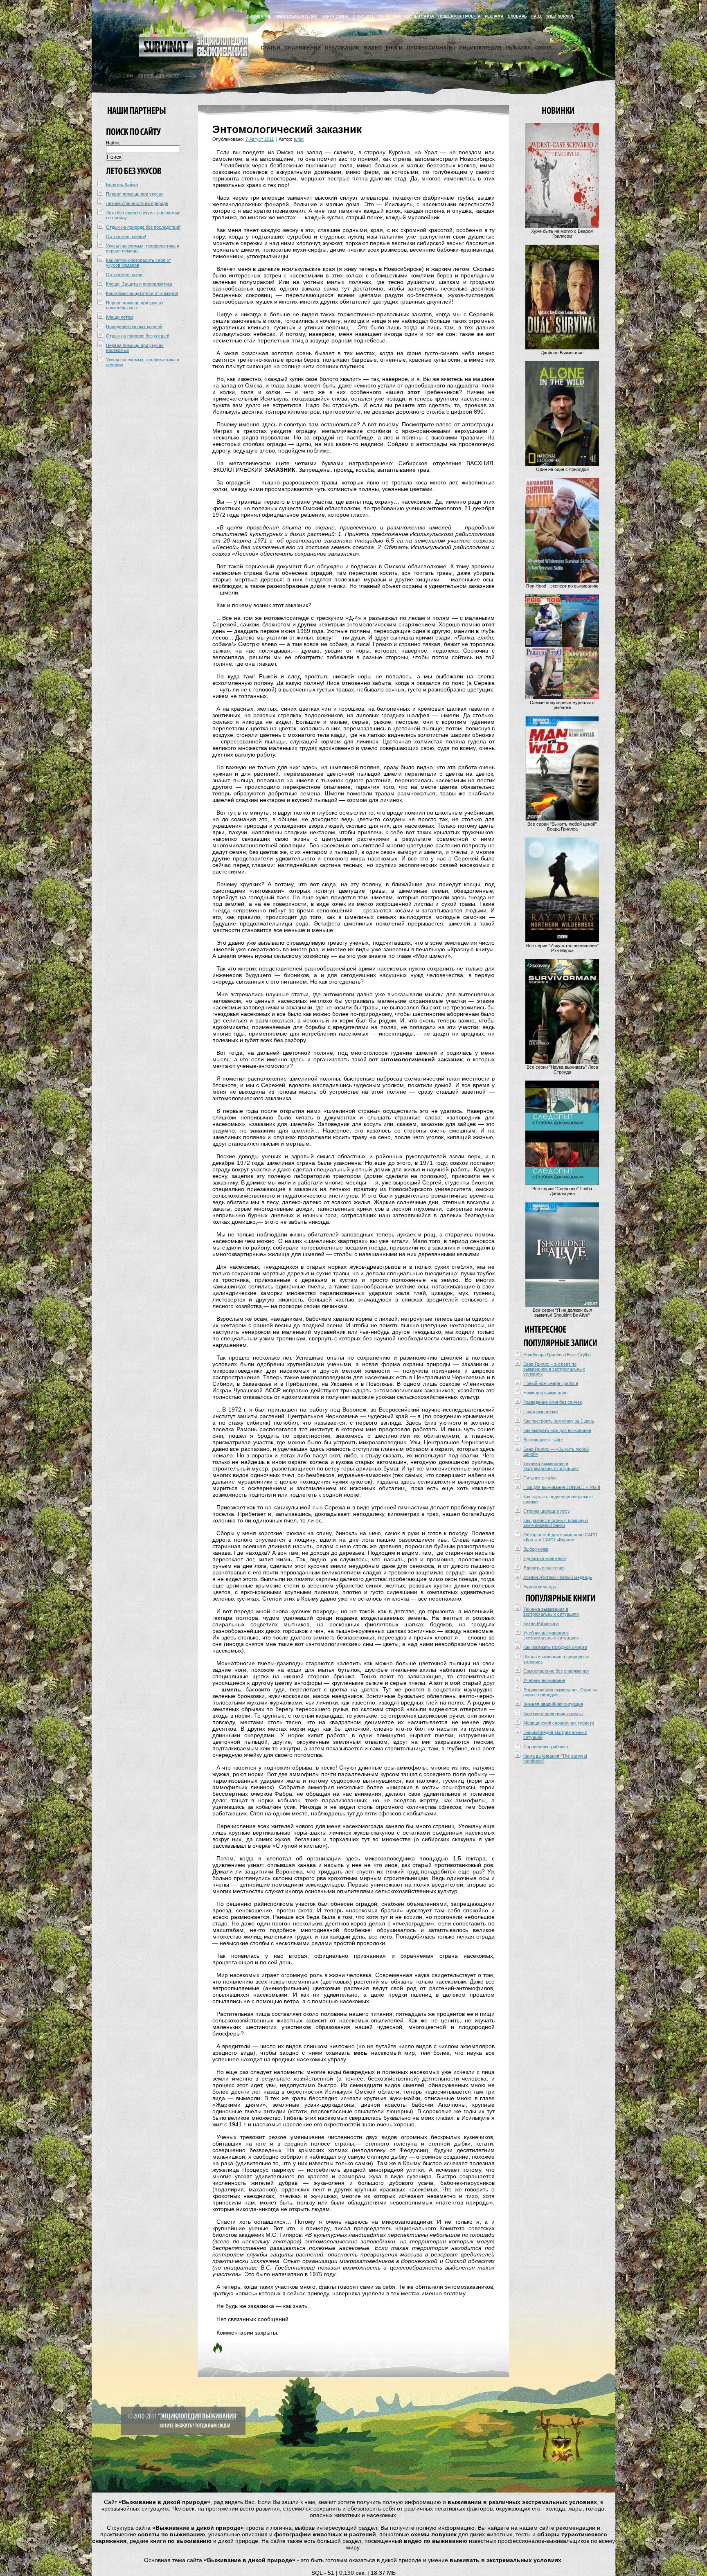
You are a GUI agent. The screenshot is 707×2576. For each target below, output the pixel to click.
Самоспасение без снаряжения (556, 1671)
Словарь (517, 16)
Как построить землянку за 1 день (559, 1421)
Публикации (342, 48)
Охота (544, 48)
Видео (373, 48)
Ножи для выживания (545, 1393)
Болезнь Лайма (122, 185)
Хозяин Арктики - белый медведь (558, 1577)
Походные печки (540, 1412)
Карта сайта (335, 16)
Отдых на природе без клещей (138, 336)
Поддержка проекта (459, 16)
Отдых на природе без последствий (143, 227)
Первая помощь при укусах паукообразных (135, 305)
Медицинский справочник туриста (559, 1723)
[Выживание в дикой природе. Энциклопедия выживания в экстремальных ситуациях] (194, 55)
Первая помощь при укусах (135, 194)
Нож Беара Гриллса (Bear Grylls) (557, 1355)
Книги (394, 48)
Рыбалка (518, 48)
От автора (390, 16)
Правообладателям (296, 16)
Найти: (113, 143)
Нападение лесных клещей (134, 327)
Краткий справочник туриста (553, 1714)
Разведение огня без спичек (553, 1402)
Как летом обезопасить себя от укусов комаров (138, 263)
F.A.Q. (536, 16)
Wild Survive (560, 16)
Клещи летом (120, 317)
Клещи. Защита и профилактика (139, 284)
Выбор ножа (536, 1549)
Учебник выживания (544, 1680)
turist (299, 139)
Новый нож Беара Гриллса (551, 1383)
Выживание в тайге (543, 1440)
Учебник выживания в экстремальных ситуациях (551, 1635)
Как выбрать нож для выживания (557, 1430)
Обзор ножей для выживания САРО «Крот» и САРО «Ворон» (560, 1537)
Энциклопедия (480, 48)
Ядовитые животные (545, 1558)
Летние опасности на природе (137, 203)
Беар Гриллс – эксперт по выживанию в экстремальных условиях (554, 1369)
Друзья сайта (420, 16)
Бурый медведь (540, 1587)
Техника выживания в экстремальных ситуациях (551, 1466)
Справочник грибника (546, 1747)
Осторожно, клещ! (125, 275)
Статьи (270, 48)
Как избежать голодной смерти (555, 1647)
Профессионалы (431, 48)
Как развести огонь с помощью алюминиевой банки (556, 1523)
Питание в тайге (540, 1478)
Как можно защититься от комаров (142, 293)
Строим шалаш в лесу (547, 1511)
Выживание (258, 16)
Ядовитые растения (544, 1568)
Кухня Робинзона (541, 1624)
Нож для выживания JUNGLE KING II (562, 1487)
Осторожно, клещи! (126, 236)
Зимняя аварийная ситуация (553, 1704)
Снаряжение (303, 48)
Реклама (494, 16)
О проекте (364, 16)
